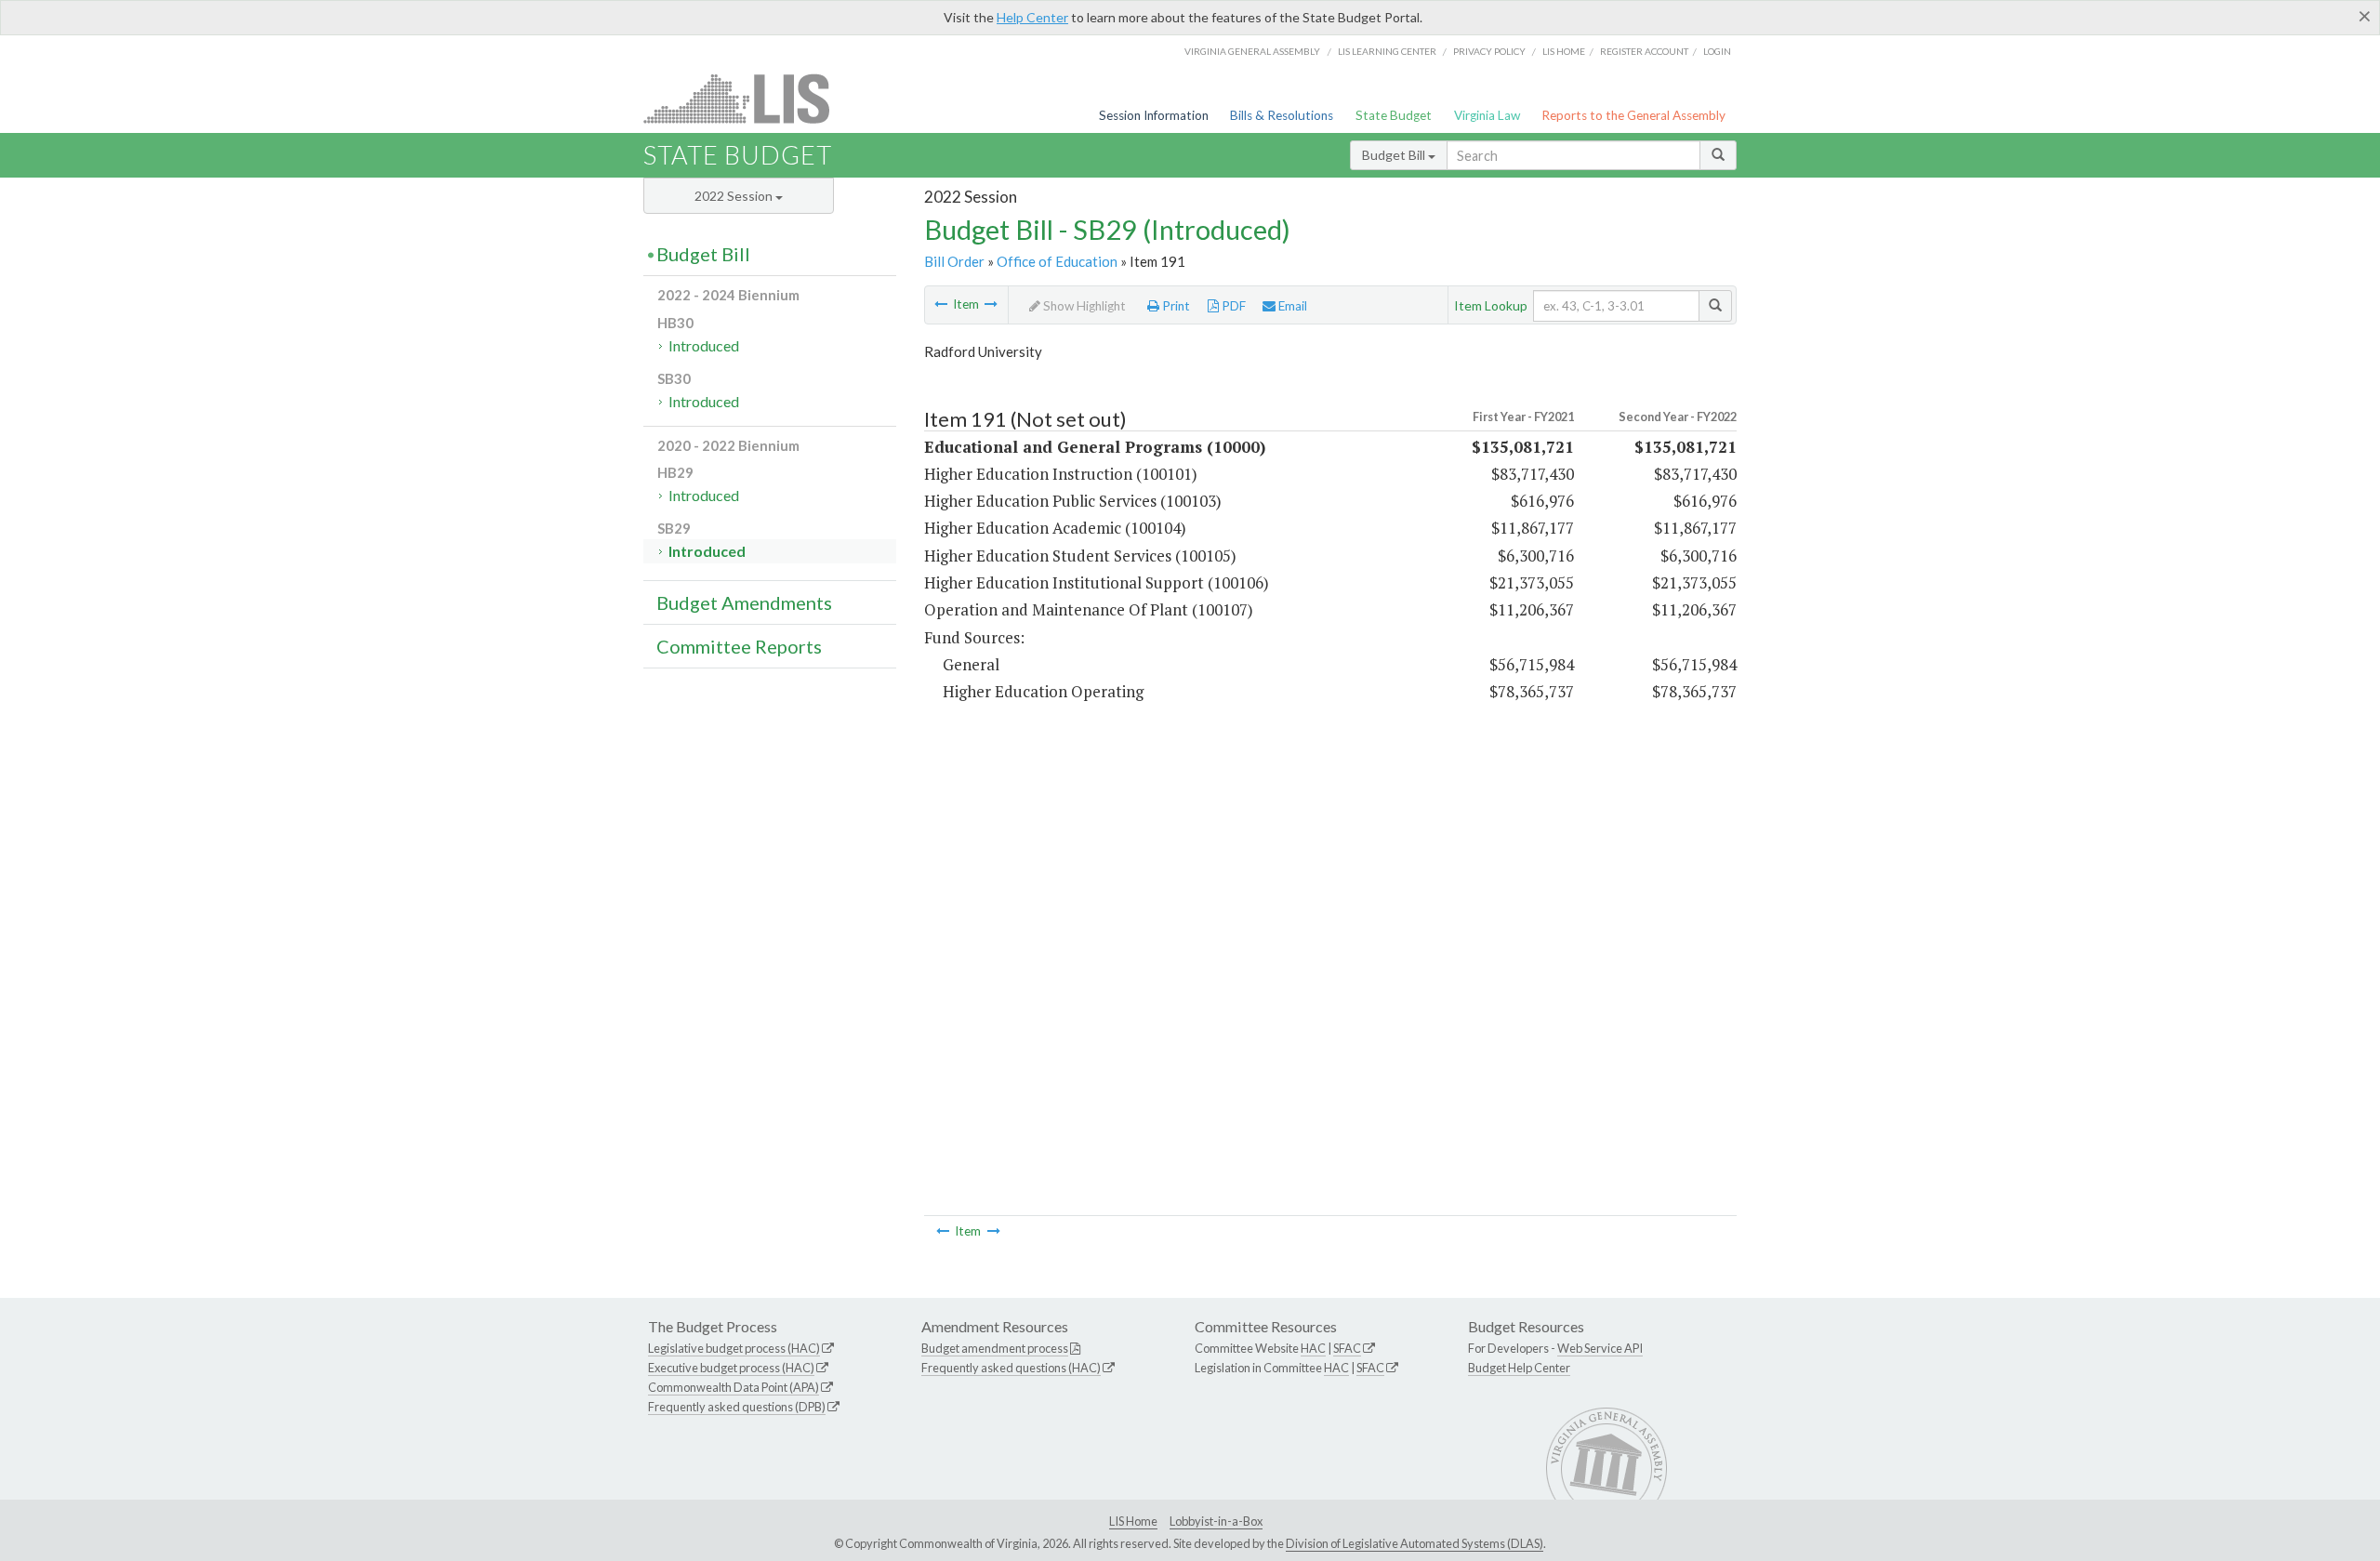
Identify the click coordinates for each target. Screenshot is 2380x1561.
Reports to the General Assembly (1633, 115)
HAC (1313, 1348)
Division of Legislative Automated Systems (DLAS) (1415, 1543)
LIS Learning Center (1387, 51)
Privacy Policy (1489, 51)
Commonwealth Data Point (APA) (734, 1387)
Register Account (1644, 51)
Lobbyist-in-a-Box (1216, 1521)
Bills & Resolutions (1282, 115)
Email (1291, 306)
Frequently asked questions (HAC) (1011, 1368)
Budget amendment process (995, 1348)
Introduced (704, 345)
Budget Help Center (1519, 1368)
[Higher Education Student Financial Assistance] (991, 304)
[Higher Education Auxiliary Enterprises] (941, 304)
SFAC (1347, 1348)
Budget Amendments (744, 602)
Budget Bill (1395, 155)
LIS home (1564, 51)
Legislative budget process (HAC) (734, 1348)
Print (1175, 306)
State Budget (1394, 115)
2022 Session (735, 196)
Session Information (1154, 115)
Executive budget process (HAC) (731, 1368)
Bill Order (954, 261)
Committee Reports (739, 646)
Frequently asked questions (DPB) (737, 1407)
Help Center (1032, 17)
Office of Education (1057, 261)
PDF (1232, 306)
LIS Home (1133, 1521)
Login (1717, 51)
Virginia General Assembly (1252, 51)
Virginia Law (1487, 115)
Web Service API (1600, 1348)
